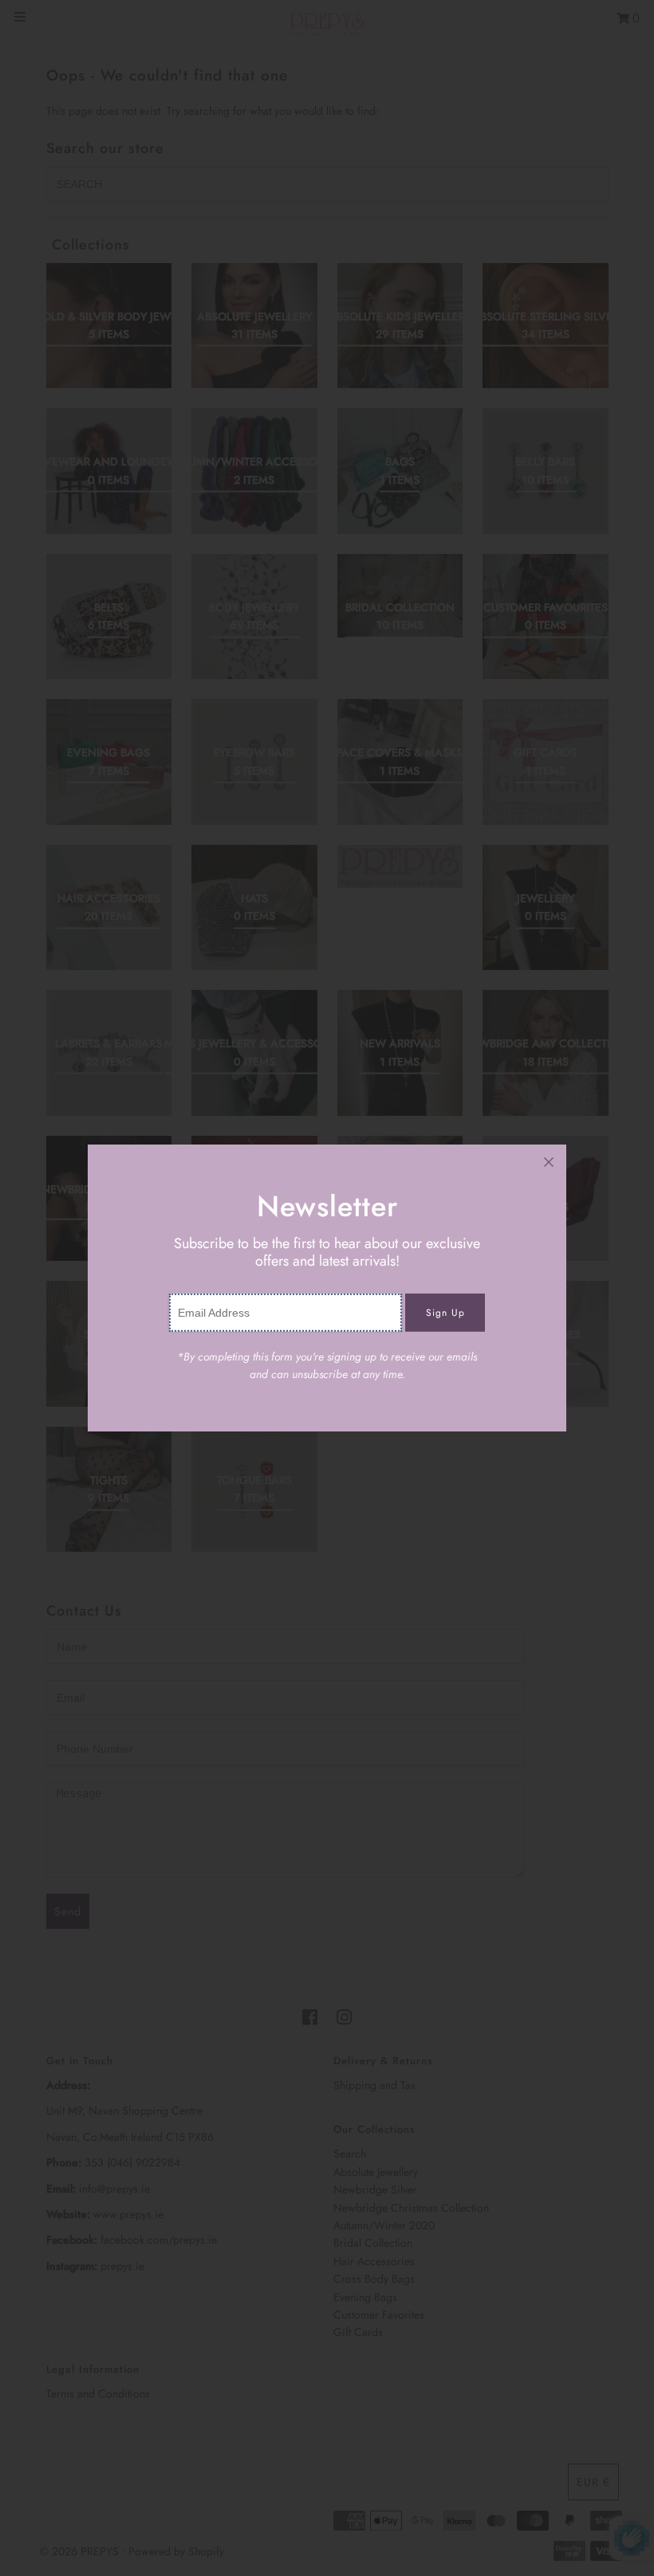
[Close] (549, 1162)
